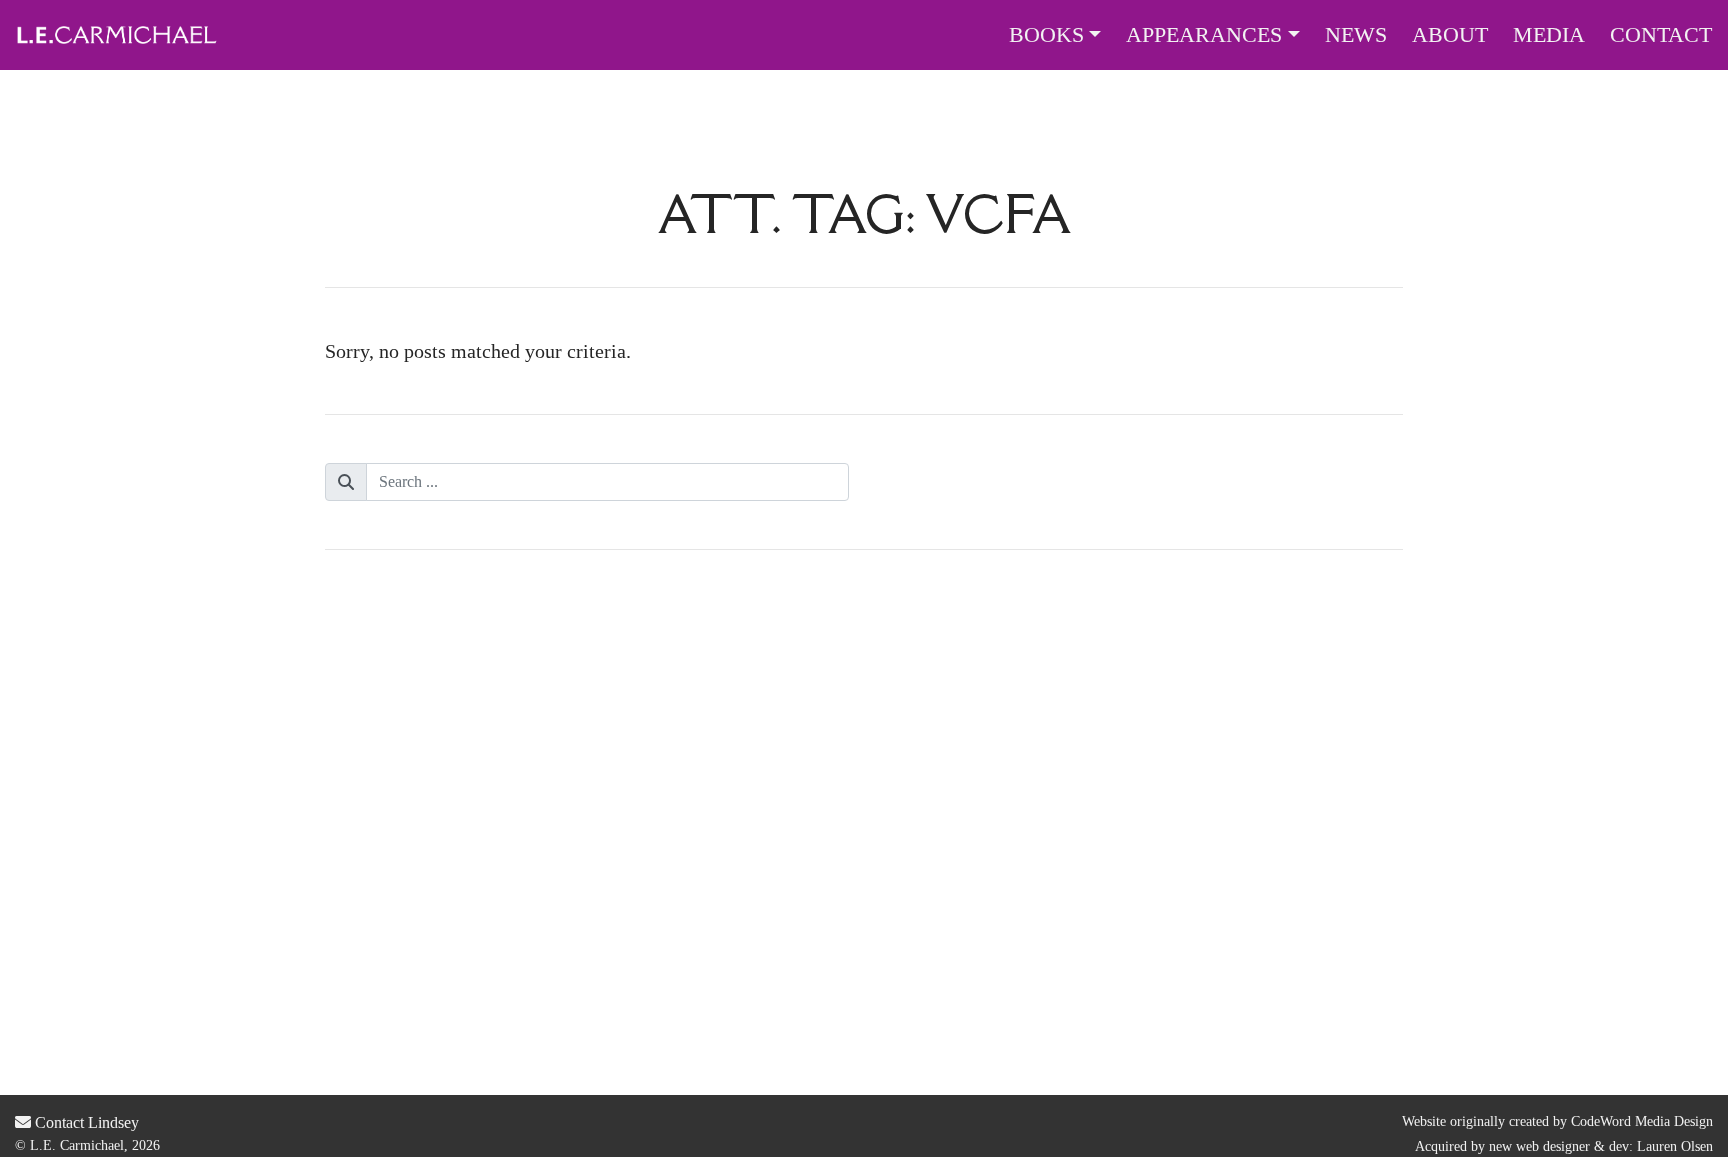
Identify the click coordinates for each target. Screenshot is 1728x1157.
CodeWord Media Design (1642, 1121)
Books (1046, 35)
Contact (1661, 35)
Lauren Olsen (1675, 1146)
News (1356, 35)
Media (1549, 35)
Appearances (1204, 35)
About (1450, 35)
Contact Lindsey (85, 1122)
